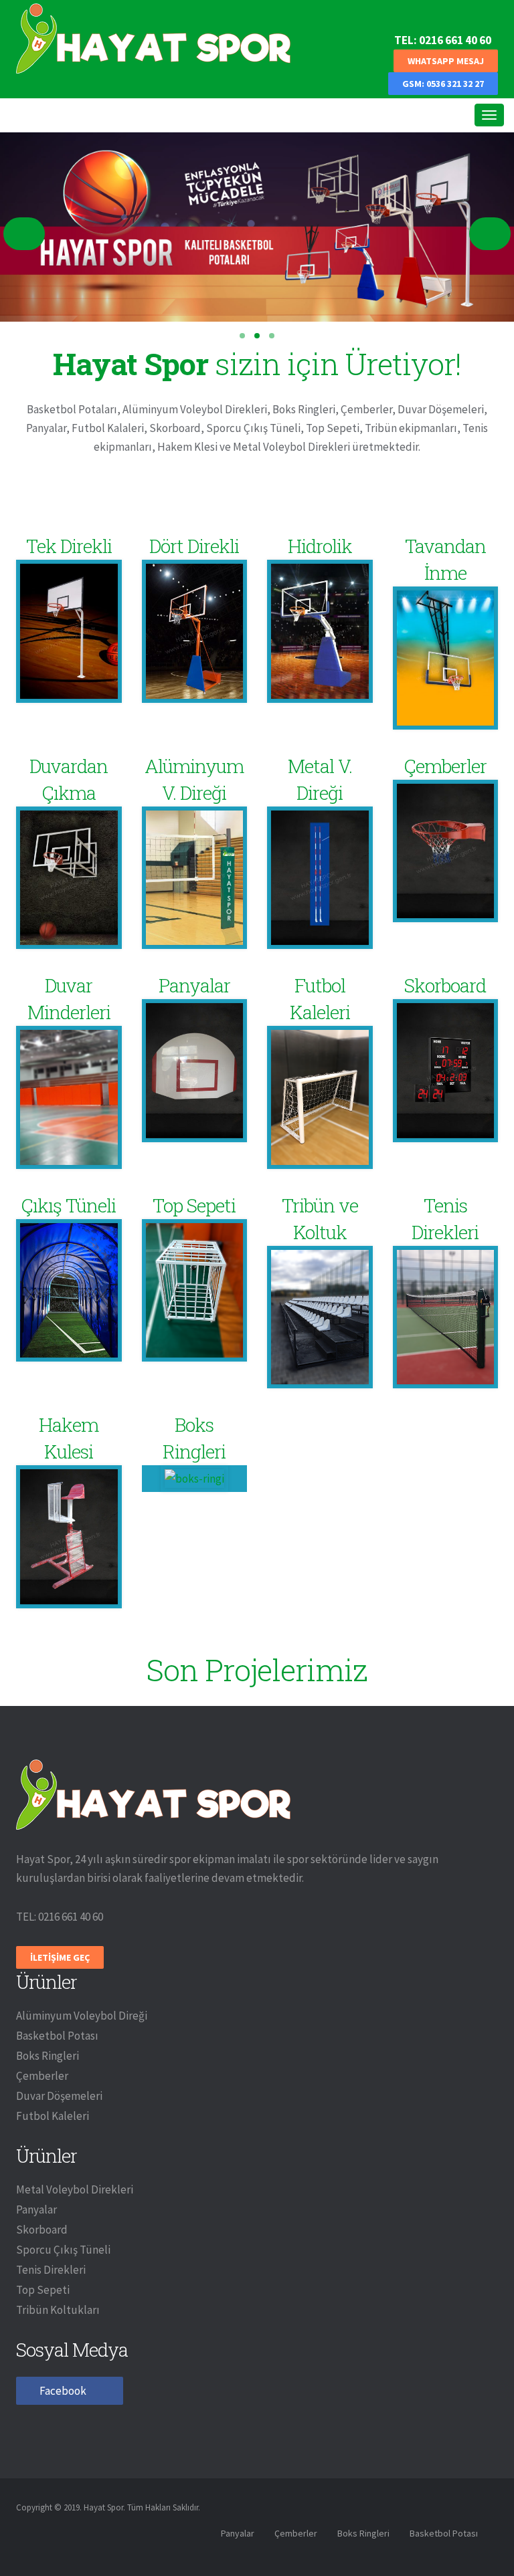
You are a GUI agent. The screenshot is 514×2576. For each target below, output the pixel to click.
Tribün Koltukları (58, 2310)
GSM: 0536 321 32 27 (443, 84)
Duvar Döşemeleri (59, 2096)
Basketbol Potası (57, 2036)
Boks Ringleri (48, 2056)
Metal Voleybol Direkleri (75, 2189)
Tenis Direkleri (51, 2270)
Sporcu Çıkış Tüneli (63, 2250)
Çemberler (42, 2076)
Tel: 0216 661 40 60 (443, 40)
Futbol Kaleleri (53, 2116)
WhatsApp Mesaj (446, 61)
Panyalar (36, 2210)
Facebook (63, 2391)
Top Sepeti (43, 2290)
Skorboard (42, 2230)
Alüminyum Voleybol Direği (82, 2016)
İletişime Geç (60, 1957)
